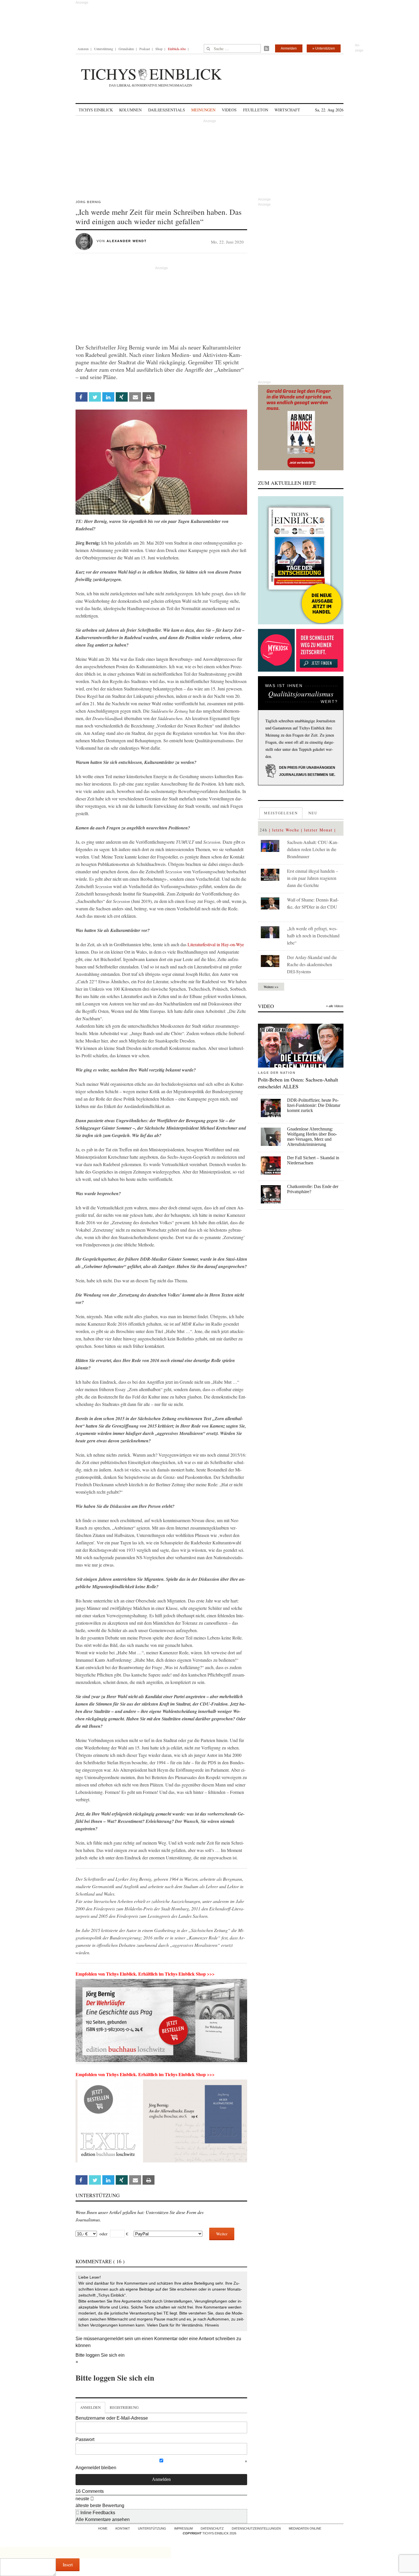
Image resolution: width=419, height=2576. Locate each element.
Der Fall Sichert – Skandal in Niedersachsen (313, 1160)
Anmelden (289, 48)
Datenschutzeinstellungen (256, 2528)
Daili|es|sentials (167, 110)
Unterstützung (104, 49)
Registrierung (124, 2407)
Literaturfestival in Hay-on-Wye (216, 944)
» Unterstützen (324, 48)
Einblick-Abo (177, 49)
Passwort (85, 2439)
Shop (159, 49)
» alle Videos (335, 1006)
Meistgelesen (281, 813)
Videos (229, 110)
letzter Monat (318, 830)
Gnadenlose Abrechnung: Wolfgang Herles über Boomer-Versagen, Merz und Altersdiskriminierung (312, 1137)
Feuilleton (256, 110)
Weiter (222, 2234)
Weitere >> (271, 987)
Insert (68, 2564)
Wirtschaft (287, 110)
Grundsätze (126, 49)
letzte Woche (286, 830)
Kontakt (123, 2528)
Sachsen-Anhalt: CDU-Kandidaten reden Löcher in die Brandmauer (313, 849)
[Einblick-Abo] (301, 560)
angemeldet (111, 2339)
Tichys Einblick (96, 110)
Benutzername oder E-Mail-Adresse (112, 2418)
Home (103, 2528)
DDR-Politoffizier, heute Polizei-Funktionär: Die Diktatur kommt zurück (314, 1105)
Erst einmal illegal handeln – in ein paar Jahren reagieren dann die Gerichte (313, 878)
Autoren (83, 49)
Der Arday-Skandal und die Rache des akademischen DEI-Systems (312, 964)
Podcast (145, 49)
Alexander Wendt (127, 241)
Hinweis (212, 2325)
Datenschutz (212, 2528)
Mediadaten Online (305, 2528)
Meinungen (203, 110)
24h (264, 830)
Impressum (183, 2528)
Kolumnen (130, 110)
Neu (313, 813)
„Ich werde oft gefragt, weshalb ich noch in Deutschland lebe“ (313, 936)
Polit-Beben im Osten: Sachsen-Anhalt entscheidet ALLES (298, 1083)
